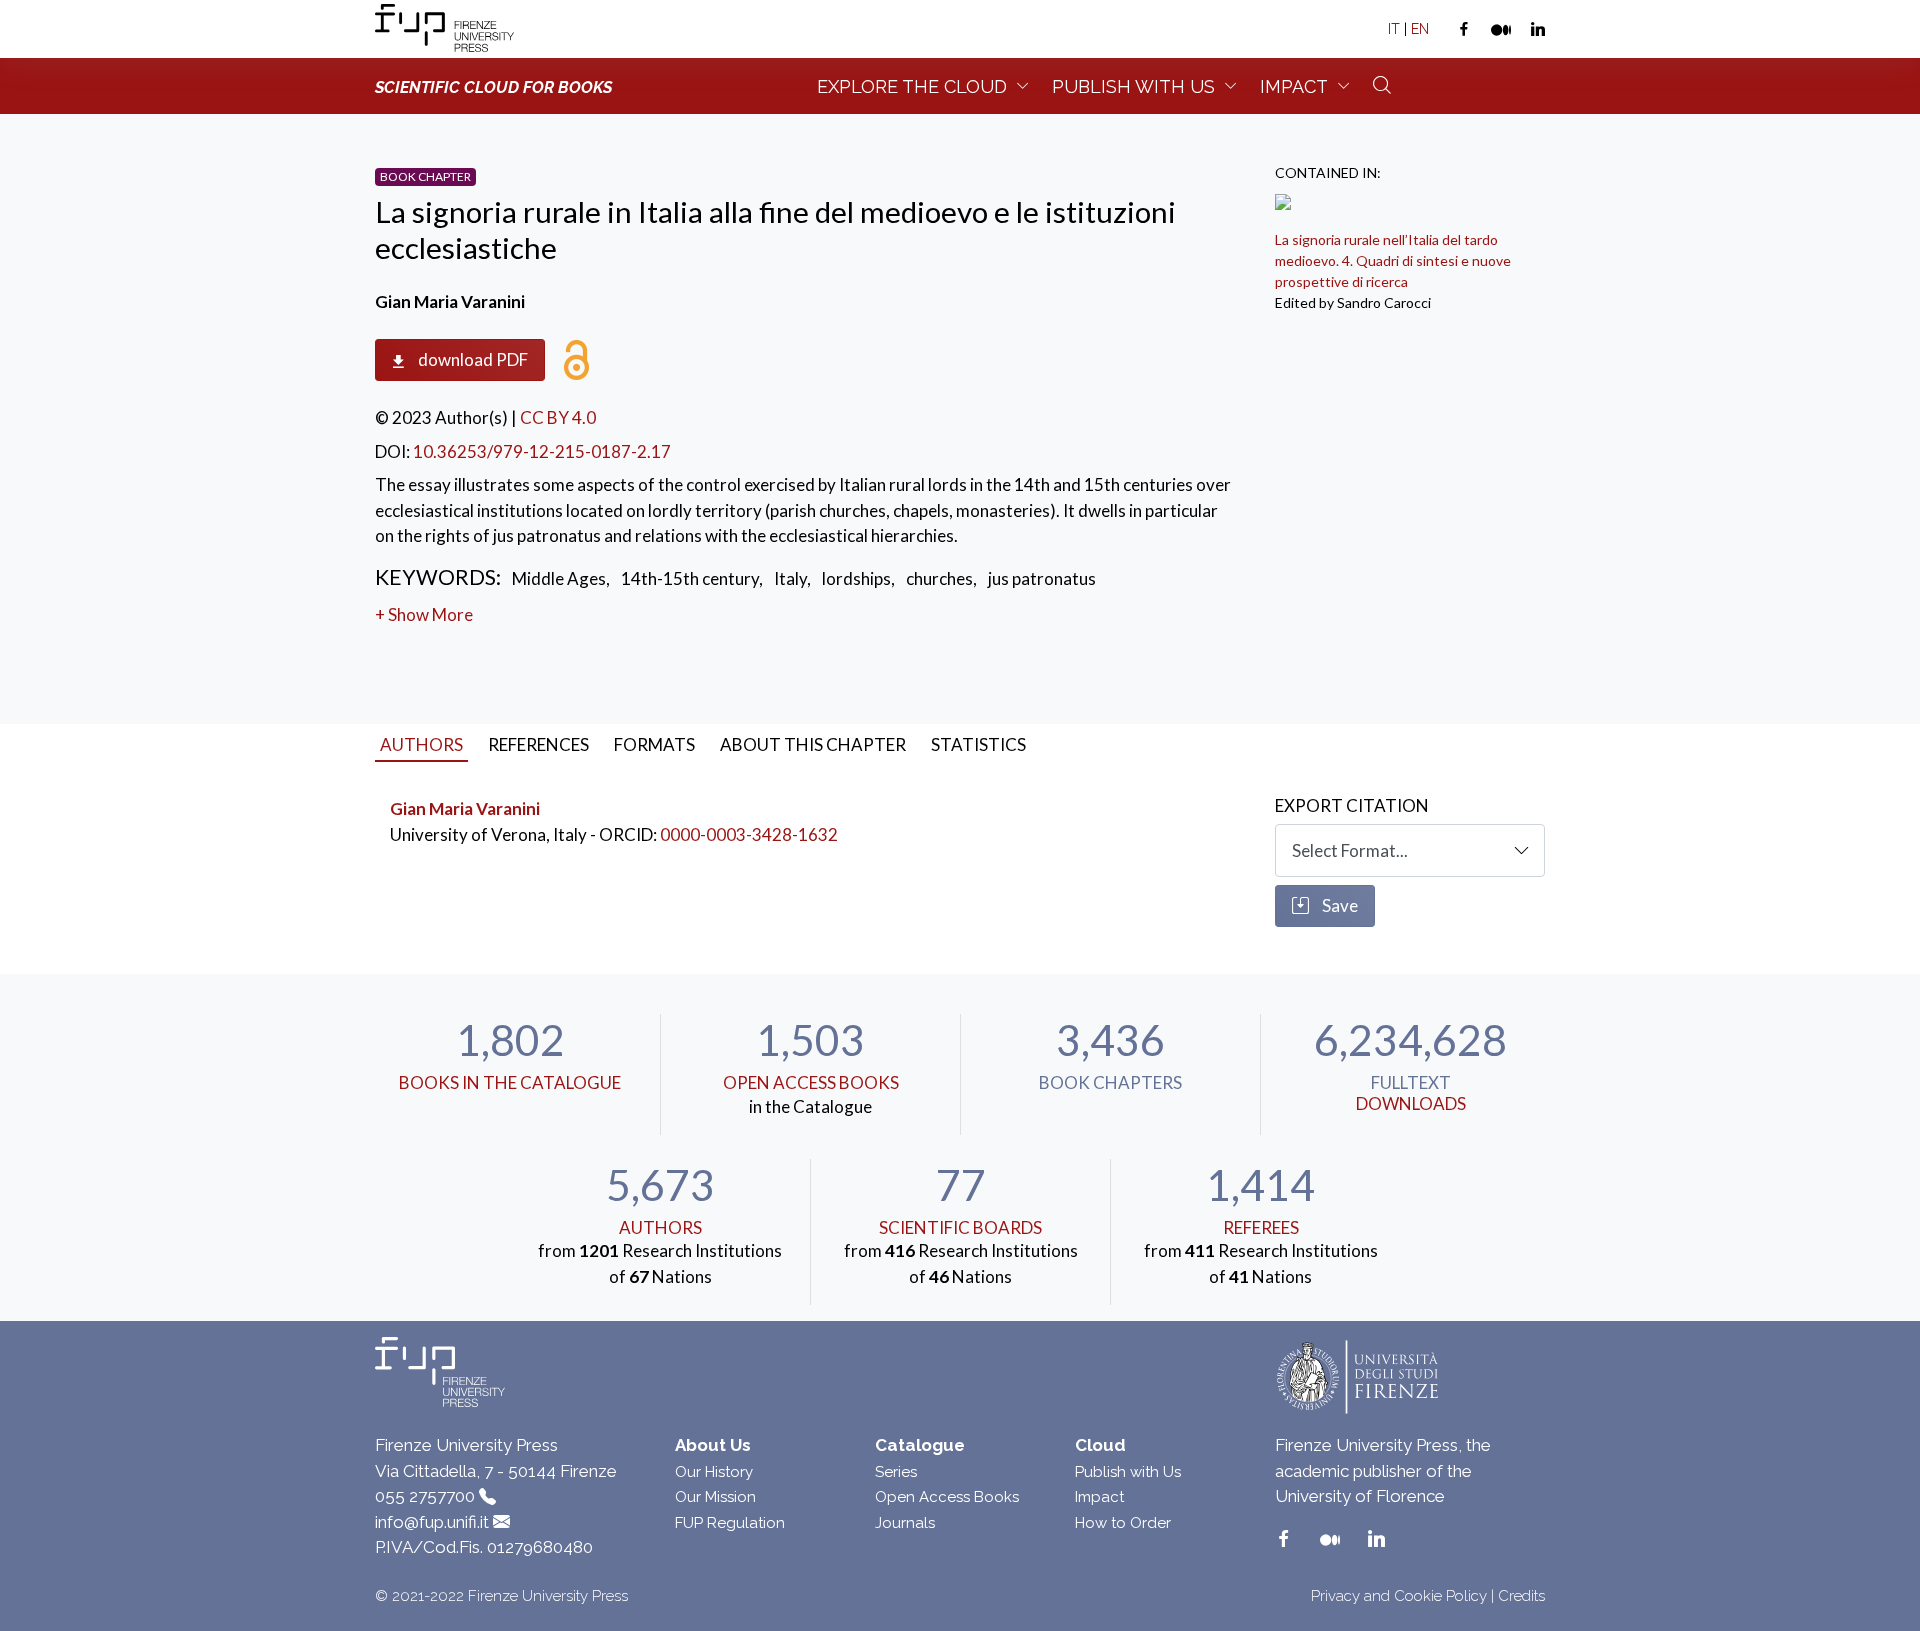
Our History (714, 1472)
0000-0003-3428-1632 (749, 834)
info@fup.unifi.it (432, 1522)
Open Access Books (811, 1082)
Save (1338, 905)
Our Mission (715, 1497)
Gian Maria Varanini (465, 808)
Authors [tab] (421, 744)
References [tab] (538, 744)
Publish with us (1133, 86)
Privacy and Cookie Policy (1399, 1596)
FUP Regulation (730, 1523)
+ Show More (424, 614)
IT (1394, 29)
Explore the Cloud (912, 86)
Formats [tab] (654, 744)
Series (896, 1472)
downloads (1411, 1103)
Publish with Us (1128, 1472)
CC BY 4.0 (558, 417)
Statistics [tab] (978, 744)
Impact (1294, 86)
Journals (905, 1523)
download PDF (471, 359)
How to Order (1123, 1523)
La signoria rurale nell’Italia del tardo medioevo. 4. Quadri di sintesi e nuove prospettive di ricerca (1393, 260)
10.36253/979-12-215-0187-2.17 (542, 451)
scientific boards (960, 1227)
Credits (1521, 1596)
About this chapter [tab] (813, 744)
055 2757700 (425, 1496)
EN (1420, 29)
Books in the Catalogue (510, 1082)
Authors (660, 1227)
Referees (1261, 1227)
